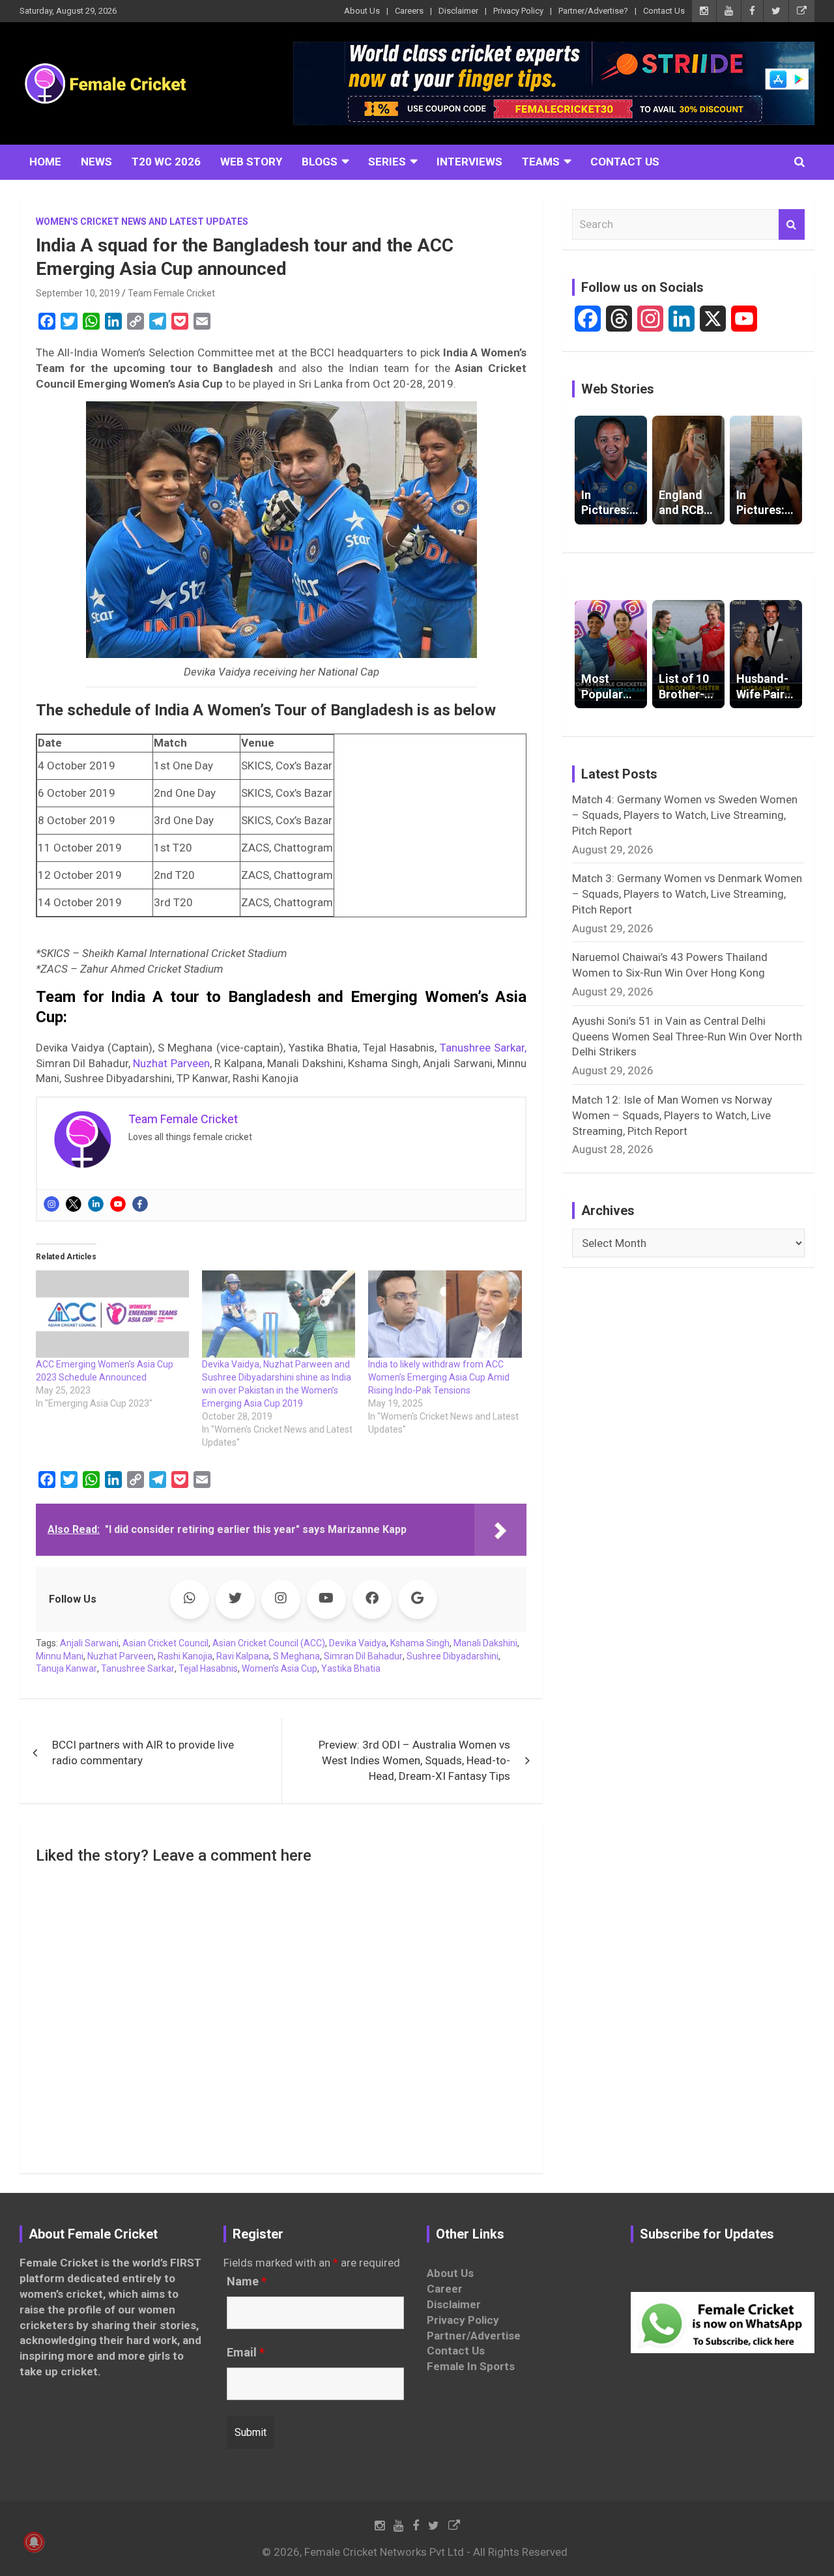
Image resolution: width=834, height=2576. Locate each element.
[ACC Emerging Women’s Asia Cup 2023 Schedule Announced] (112, 1314)
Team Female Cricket (171, 293)
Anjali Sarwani (89, 1643)
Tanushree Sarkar (138, 1668)
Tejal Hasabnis (208, 1668)
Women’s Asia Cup (280, 1668)
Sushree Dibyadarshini (453, 1656)
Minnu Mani (60, 1656)
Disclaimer (458, 11)
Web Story (251, 162)
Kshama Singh (420, 1643)
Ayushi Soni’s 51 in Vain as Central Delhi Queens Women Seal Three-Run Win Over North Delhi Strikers (687, 1037)
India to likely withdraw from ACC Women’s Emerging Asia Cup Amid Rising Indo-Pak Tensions (439, 1377)
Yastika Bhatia (351, 1668)
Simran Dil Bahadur (363, 1656)
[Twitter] (74, 1204)
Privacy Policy (518, 11)
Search (792, 225)
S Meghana (296, 1656)
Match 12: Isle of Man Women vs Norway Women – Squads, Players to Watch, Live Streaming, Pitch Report (672, 1115)
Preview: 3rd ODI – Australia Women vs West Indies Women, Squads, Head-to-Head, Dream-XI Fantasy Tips (414, 1760)
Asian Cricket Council (165, 1643)
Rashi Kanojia (185, 1656)
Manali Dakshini (485, 1643)
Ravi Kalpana (243, 1656)
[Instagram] (51, 1204)
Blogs (320, 162)
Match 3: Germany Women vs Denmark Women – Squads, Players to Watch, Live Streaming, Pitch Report (687, 894)
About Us (362, 11)
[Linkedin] (96, 1204)
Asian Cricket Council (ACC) (269, 1643)
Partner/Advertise (474, 2336)
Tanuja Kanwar (66, 1668)
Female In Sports (471, 2366)
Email (246, 2353)
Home (45, 162)
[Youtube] (118, 1204)
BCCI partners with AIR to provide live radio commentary (143, 1753)
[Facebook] (140, 1204)
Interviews (469, 162)
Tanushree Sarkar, (483, 1048)
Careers (409, 11)
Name (247, 2282)
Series (387, 162)
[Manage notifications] (34, 2542)
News (96, 162)
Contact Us (664, 11)
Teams (541, 162)
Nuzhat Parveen (171, 1063)
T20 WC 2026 (166, 162)
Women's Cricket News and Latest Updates (142, 222)
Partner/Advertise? (593, 11)
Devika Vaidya (358, 1643)
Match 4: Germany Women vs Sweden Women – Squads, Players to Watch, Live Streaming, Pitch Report (685, 815)
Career (445, 2289)
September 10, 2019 (78, 293)
